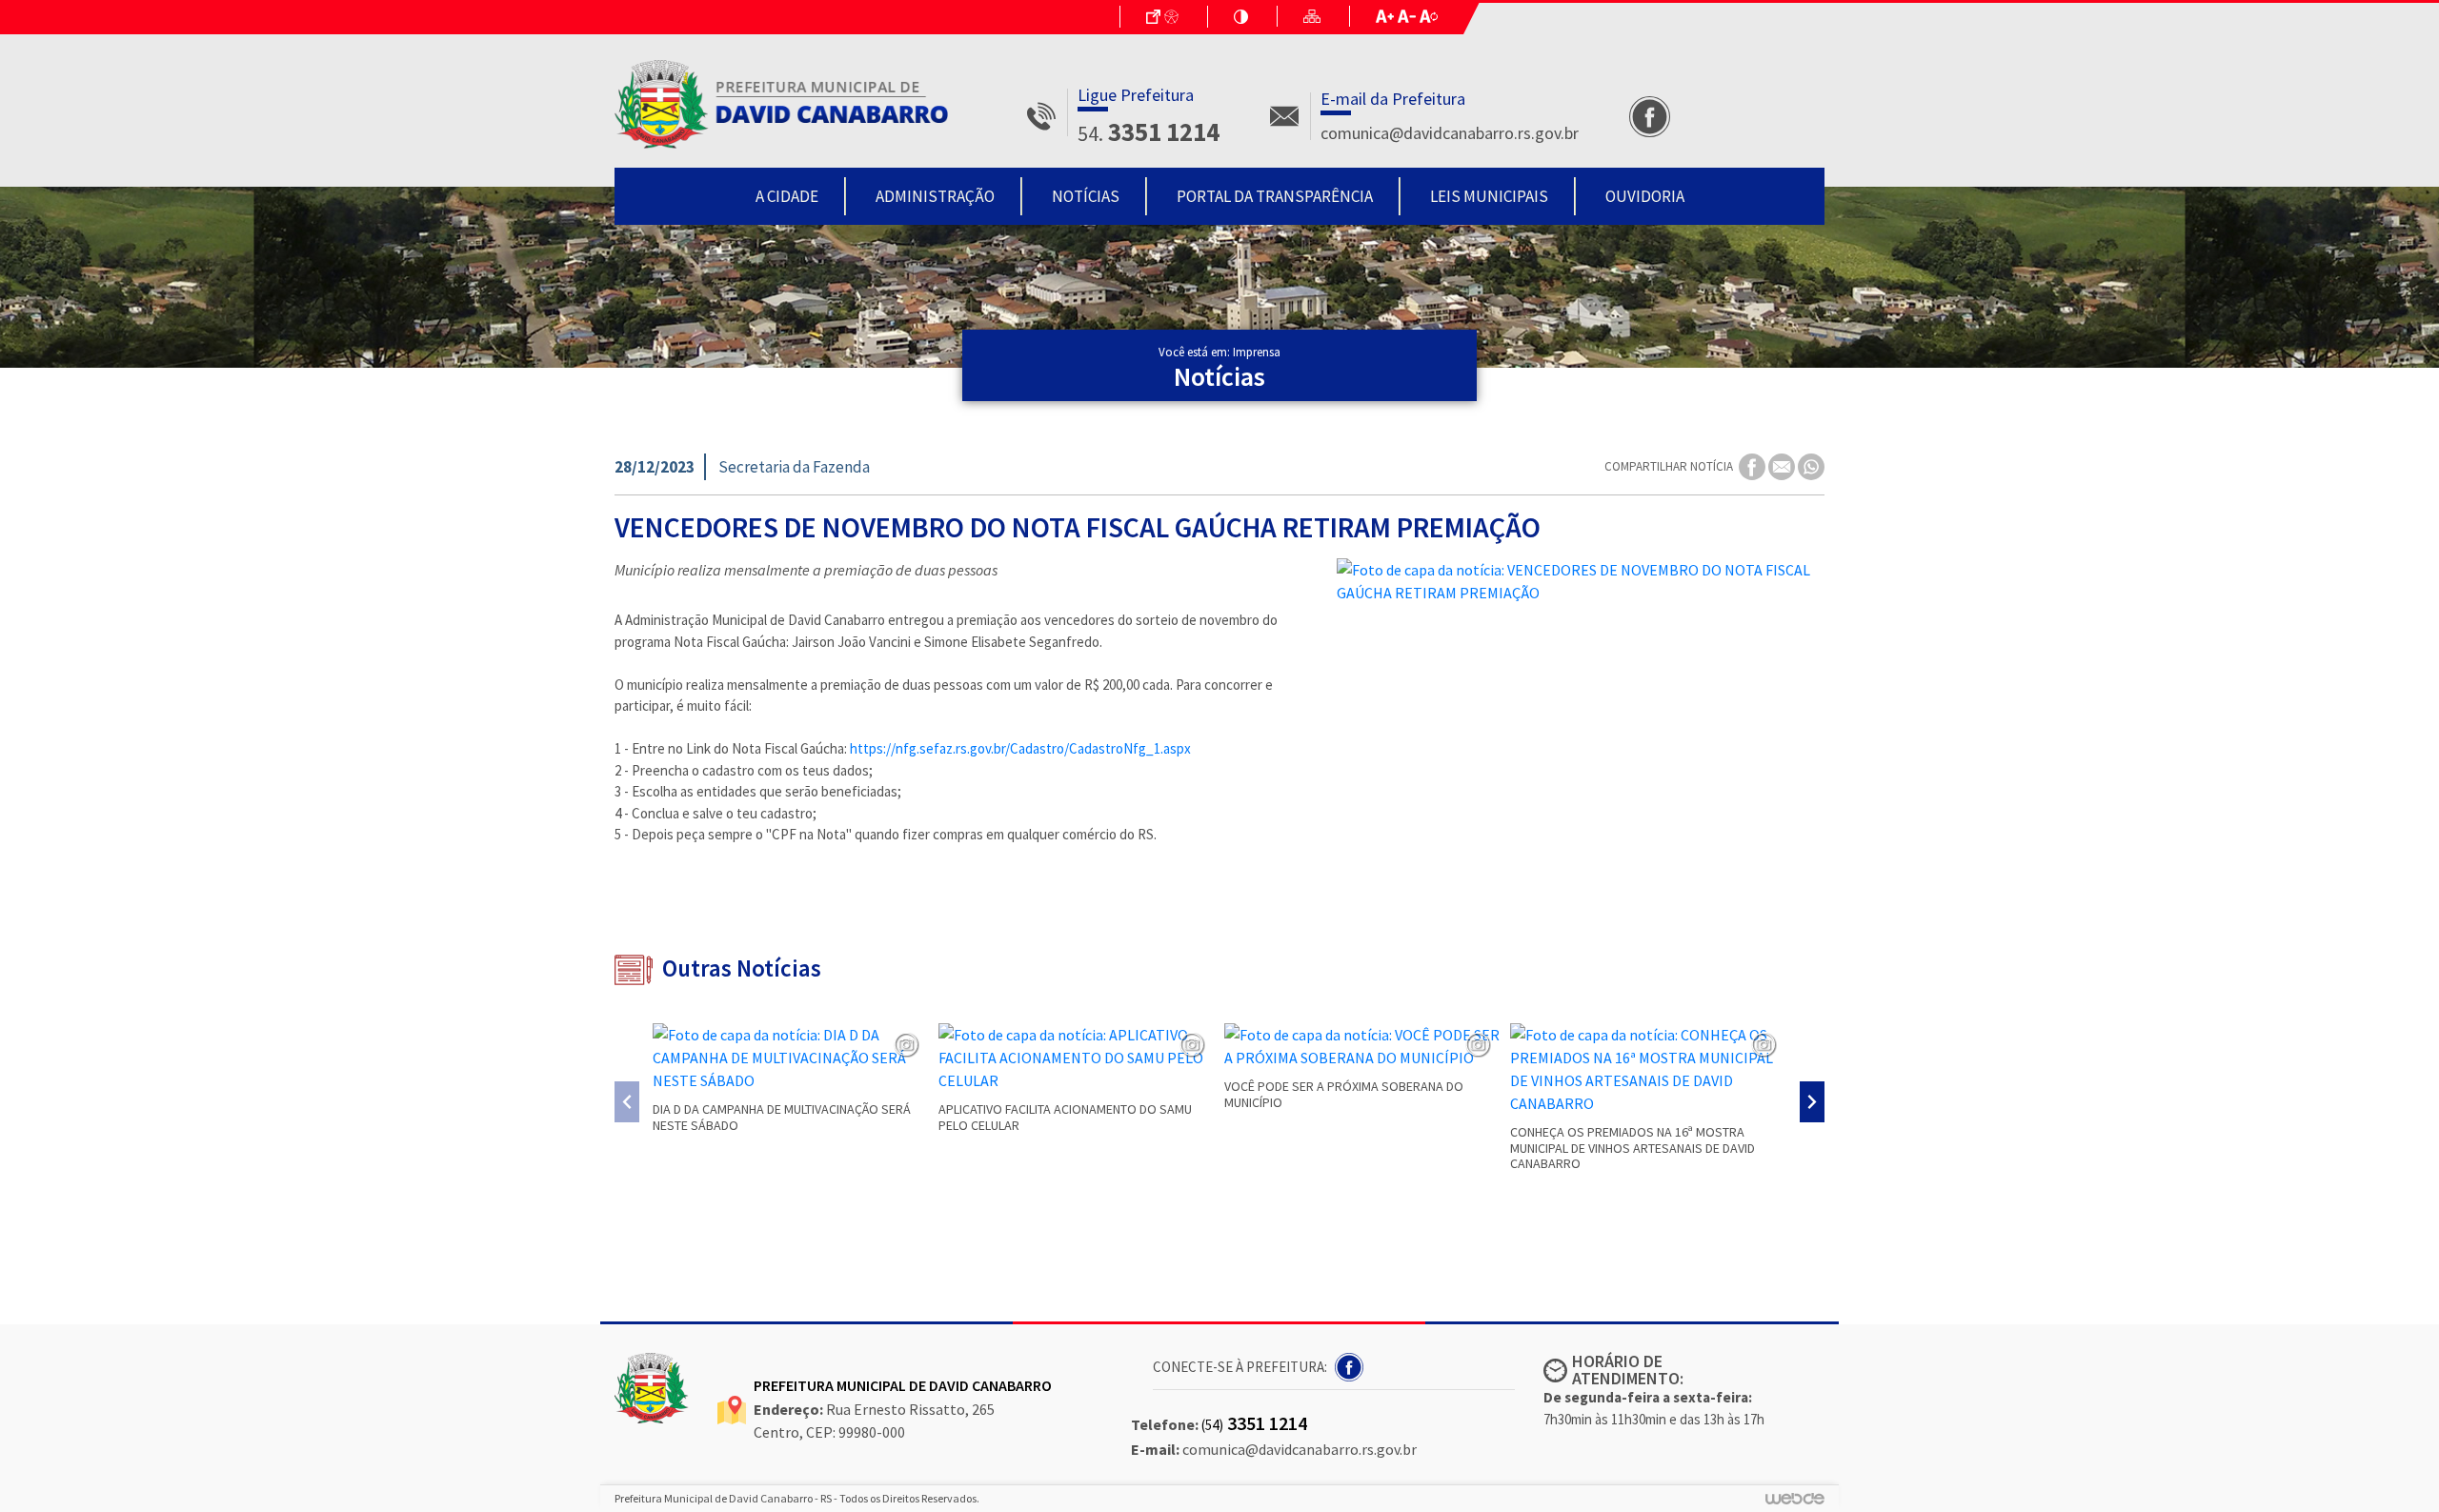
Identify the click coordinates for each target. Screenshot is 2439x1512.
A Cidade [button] (787, 196)
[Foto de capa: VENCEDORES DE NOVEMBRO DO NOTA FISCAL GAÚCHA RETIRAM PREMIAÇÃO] (1581, 581)
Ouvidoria (1645, 196)
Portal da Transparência (1275, 196)
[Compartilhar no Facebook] (1754, 465)
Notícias (1086, 196)
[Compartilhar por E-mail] (1783, 465)
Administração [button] (935, 196)
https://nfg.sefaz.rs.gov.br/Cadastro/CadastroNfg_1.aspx (1020, 748)
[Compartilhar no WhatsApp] (1811, 465)
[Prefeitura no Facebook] (1351, 1365)
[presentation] (627, 1102)
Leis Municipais (1489, 196)
